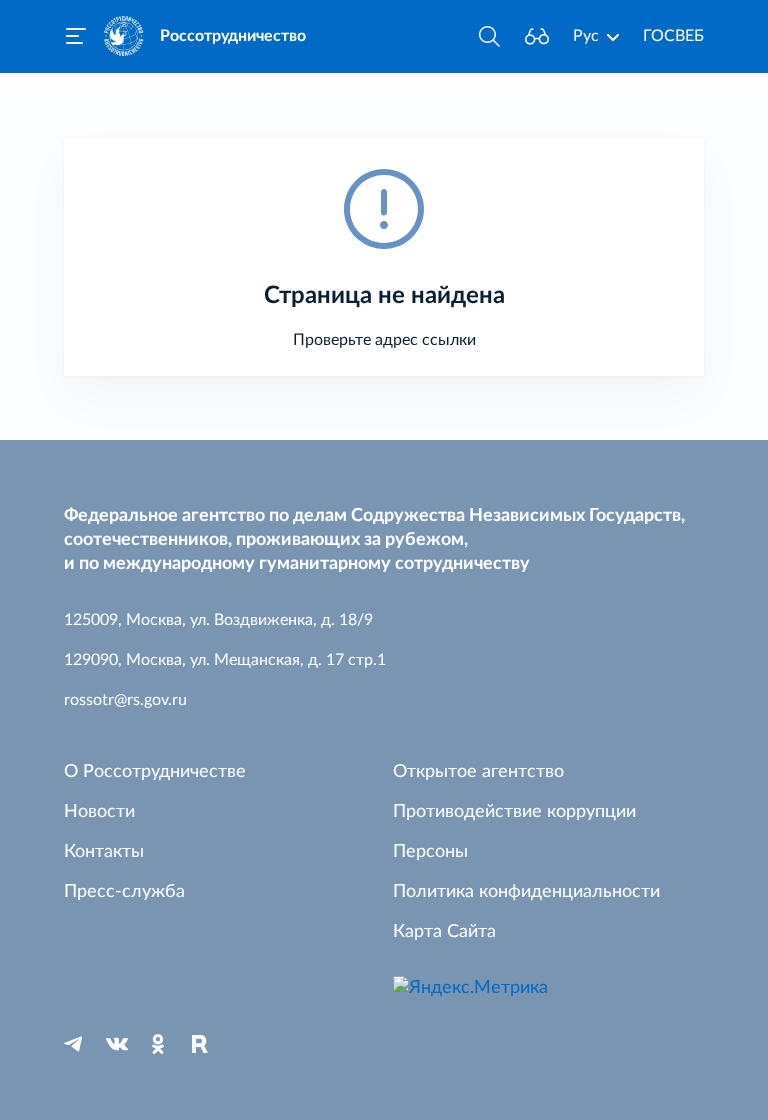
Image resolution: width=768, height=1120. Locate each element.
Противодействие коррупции (514, 812)
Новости (99, 812)
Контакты (104, 852)
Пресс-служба (124, 892)
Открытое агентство (478, 772)
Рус (586, 36)
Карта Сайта (444, 932)
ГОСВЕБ (673, 36)
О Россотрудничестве (155, 772)
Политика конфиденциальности (526, 892)
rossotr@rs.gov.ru (125, 700)
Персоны (430, 852)
